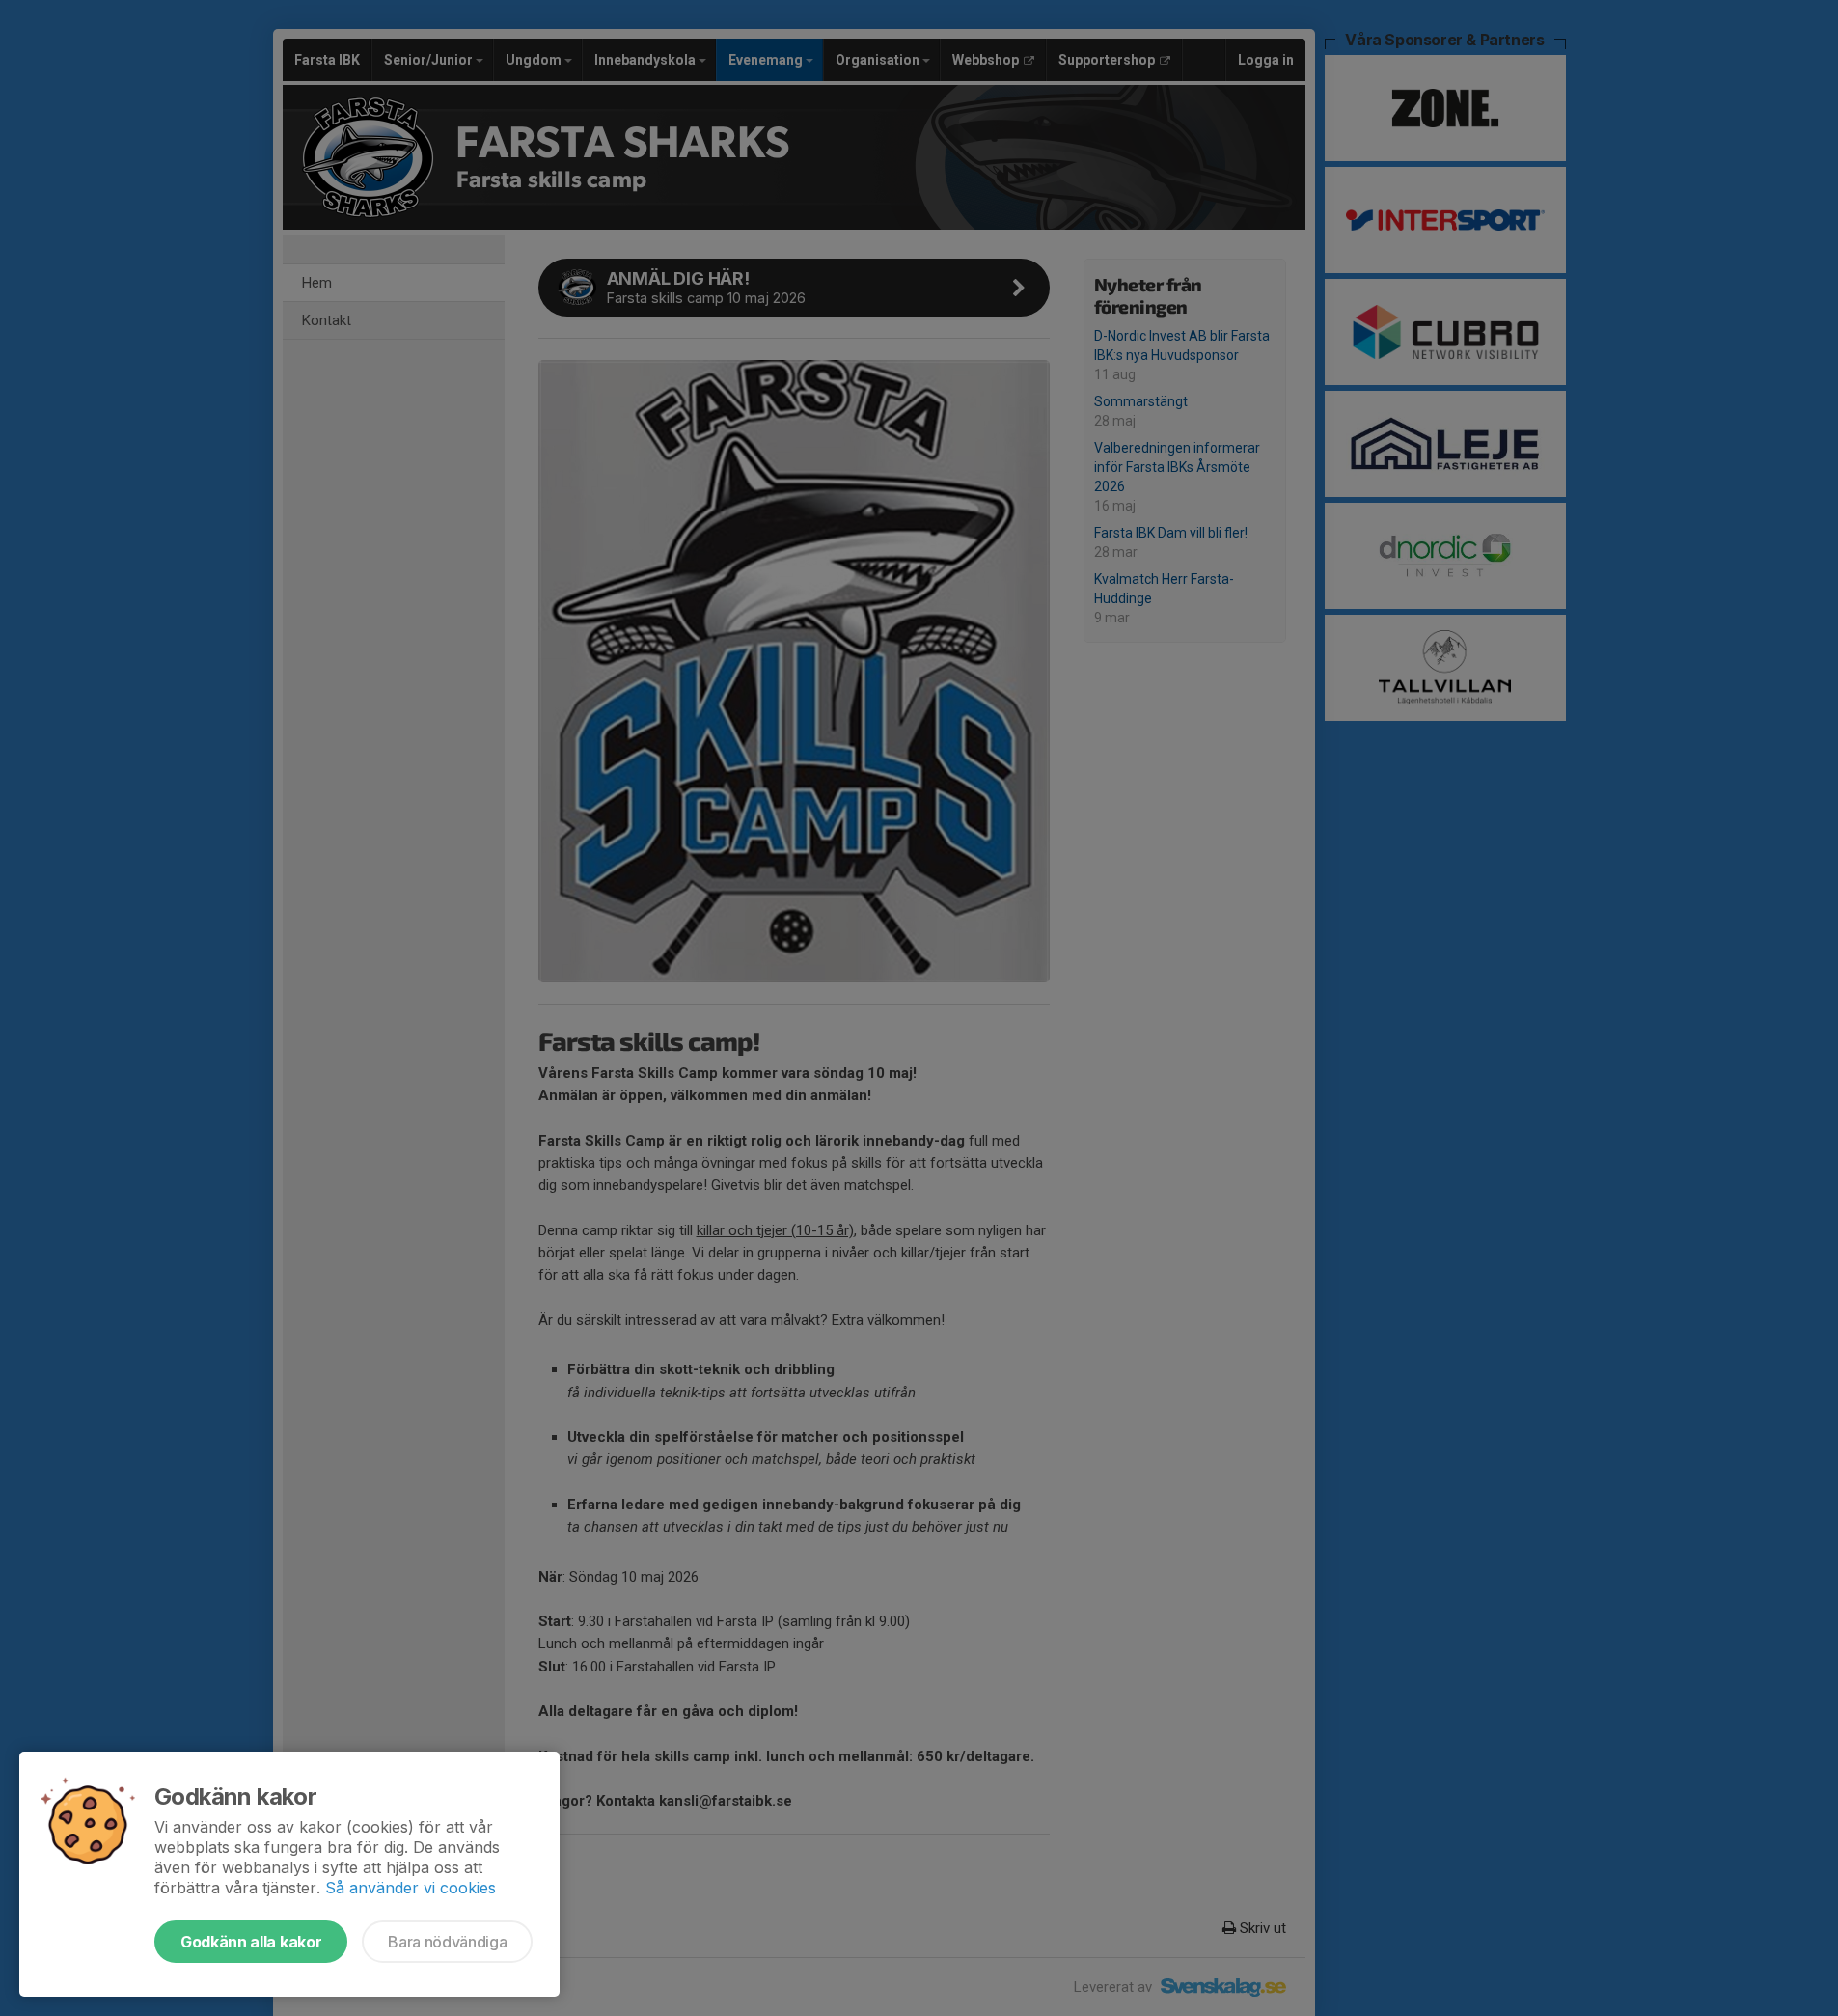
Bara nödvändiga (447, 1942)
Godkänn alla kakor (251, 1942)
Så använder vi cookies (411, 1888)
